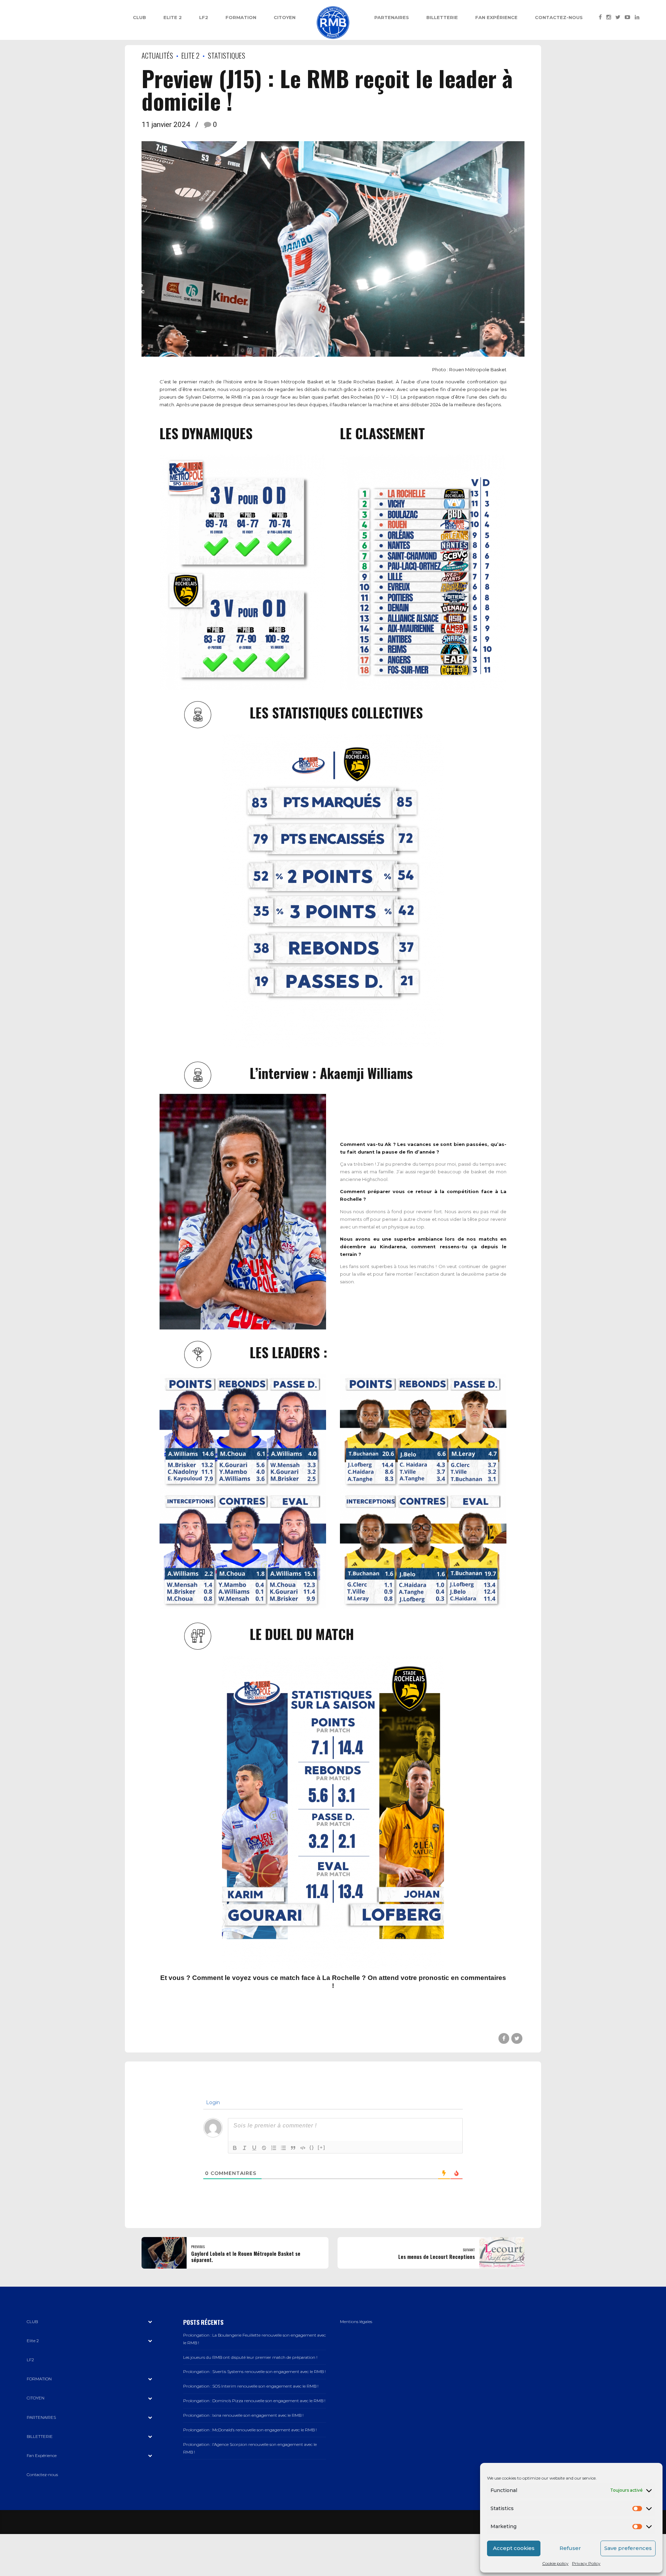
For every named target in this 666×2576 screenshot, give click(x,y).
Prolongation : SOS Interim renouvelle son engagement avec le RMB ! (251, 2386)
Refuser (570, 2548)
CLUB (139, 17)
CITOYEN (285, 17)
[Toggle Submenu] (150, 2322)
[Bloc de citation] (293, 2148)
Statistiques (227, 55)
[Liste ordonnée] (274, 2148)
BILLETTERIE (442, 17)
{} (312, 2147)
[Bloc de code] (303, 2148)
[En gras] (235, 2148)
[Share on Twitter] (517, 2038)
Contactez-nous (559, 17)
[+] (322, 2147)
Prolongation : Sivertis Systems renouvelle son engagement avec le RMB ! (254, 2372)
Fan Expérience (496, 17)
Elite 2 (173, 17)
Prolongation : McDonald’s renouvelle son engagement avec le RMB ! (250, 2430)
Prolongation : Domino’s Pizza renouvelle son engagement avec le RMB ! (254, 2401)
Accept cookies (514, 2548)
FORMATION (241, 17)
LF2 (204, 17)
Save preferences (628, 2548)
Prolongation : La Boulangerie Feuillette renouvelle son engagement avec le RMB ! (254, 2339)
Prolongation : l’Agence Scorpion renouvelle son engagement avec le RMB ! (250, 2448)
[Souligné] (254, 2148)
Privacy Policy (586, 2563)
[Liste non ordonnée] (283, 2148)
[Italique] (245, 2148)
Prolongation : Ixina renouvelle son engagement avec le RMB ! (243, 2415)
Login (212, 2102)
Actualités (157, 55)
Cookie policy (555, 2563)
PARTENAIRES (392, 17)
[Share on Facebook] (504, 2038)
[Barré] (264, 2148)
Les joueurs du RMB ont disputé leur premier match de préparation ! (250, 2357)
